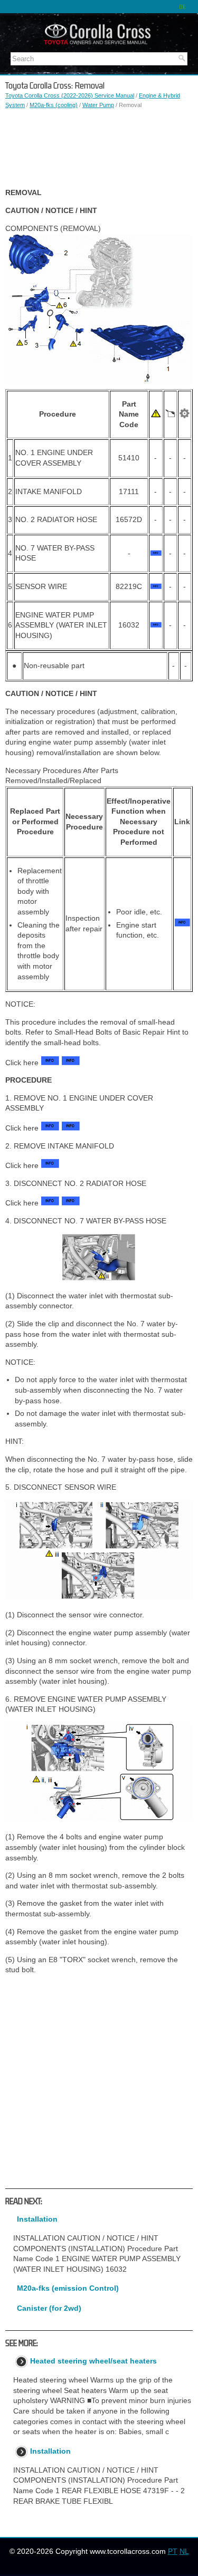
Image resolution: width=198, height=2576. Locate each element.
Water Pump (98, 105)
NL (184, 2551)
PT (173, 2551)
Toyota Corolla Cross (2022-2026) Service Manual (70, 95)
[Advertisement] (99, 149)
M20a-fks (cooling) (54, 105)
